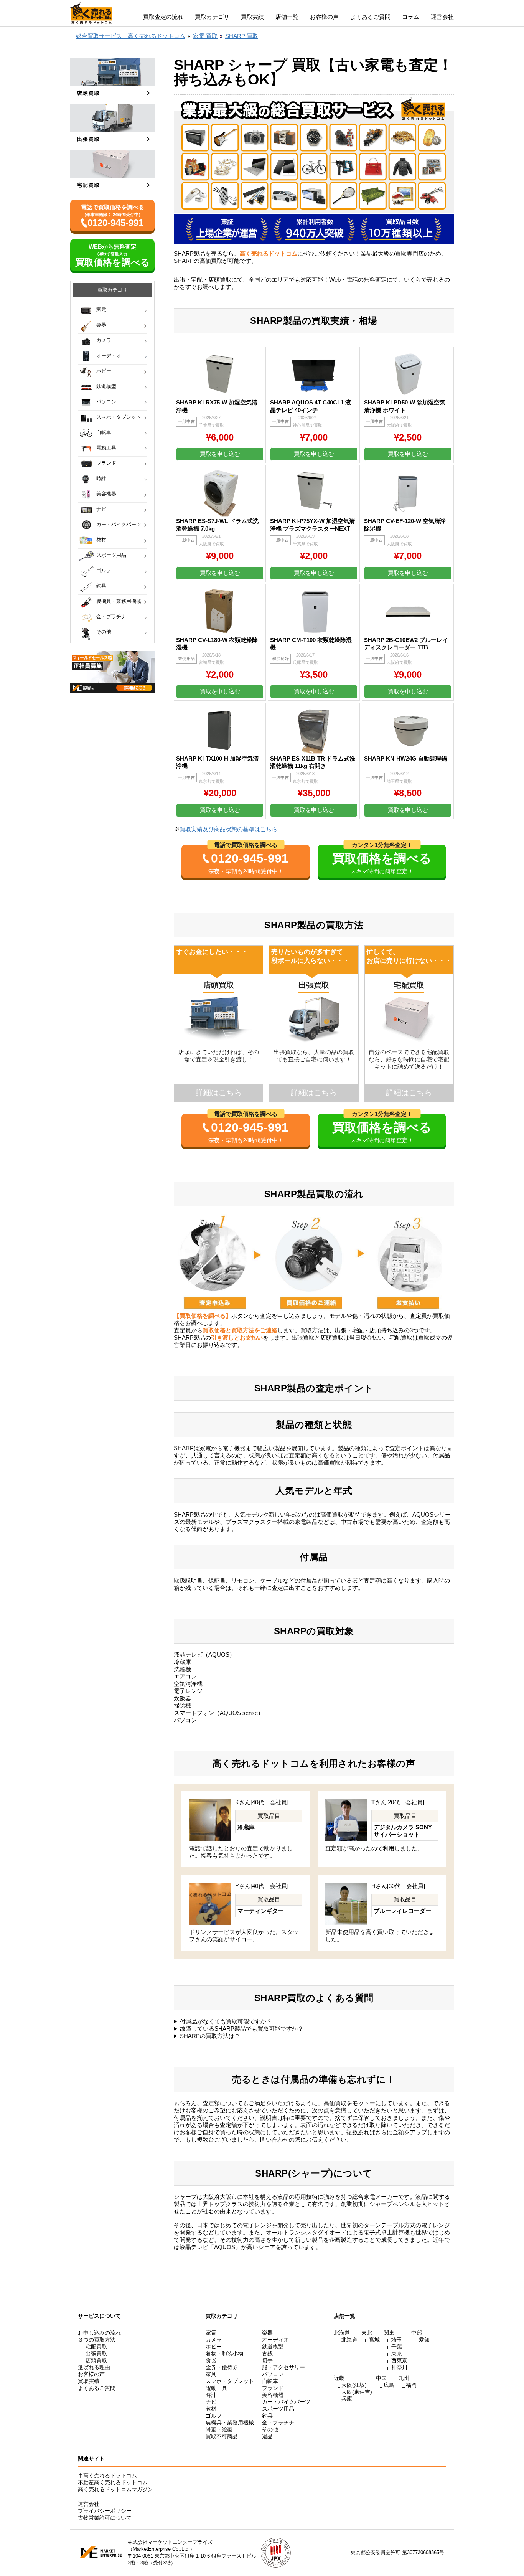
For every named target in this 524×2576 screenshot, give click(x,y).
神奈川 (399, 2367)
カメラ (104, 340)
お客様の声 (324, 17)
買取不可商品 (222, 2436)
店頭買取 (96, 2360)
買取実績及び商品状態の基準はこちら (228, 829)
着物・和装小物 (224, 2353)
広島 (389, 2385)
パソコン (106, 402)
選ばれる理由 (94, 2367)
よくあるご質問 (370, 17)
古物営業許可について (105, 2518)
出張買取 (96, 2353)
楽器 (101, 325)
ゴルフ (104, 570)
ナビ (101, 509)
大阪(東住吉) (357, 2392)
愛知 (424, 2340)
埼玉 (397, 2340)
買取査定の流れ (163, 17)
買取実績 (252, 17)
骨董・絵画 (219, 2429)
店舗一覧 (287, 17)
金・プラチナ (111, 616)
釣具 (101, 586)
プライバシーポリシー (105, 2511)
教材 (101, 540)
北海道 (349, 2340)
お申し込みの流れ (99, 2333)
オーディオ (109, 356)
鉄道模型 (106, 386)
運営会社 (442, 17)
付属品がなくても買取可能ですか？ (226, 2021)
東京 (397, 2353)
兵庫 (347, 2399)
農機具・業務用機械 (119, 601)
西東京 (399, 2360)
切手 (267, 2360)
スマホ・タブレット (119, 417)
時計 (101, 478)
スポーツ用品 (111, 555)
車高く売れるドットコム (107, 2475)
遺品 (267, 2436)
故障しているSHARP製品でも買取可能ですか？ (242, 2029)
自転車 (104, 432)
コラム (411, 17)
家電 (101, 309)
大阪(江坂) (354, 2385)
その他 (104, 632)
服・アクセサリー (283, 2367)
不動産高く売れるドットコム (113, 2482)
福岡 (411, 2385)
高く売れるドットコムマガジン (115, 2489)
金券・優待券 (222, 2367)
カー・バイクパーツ (119, 524)
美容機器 (106, 494)
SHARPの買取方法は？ (210, 2036)
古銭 (267, 2353)
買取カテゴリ (212, 17)
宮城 (374, 2340)
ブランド (106, 463)
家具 (211, 2374)
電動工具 (106, 448)
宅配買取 (96, 2347)
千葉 (397, 2347)
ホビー (104, 371)
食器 (211, 2360)
